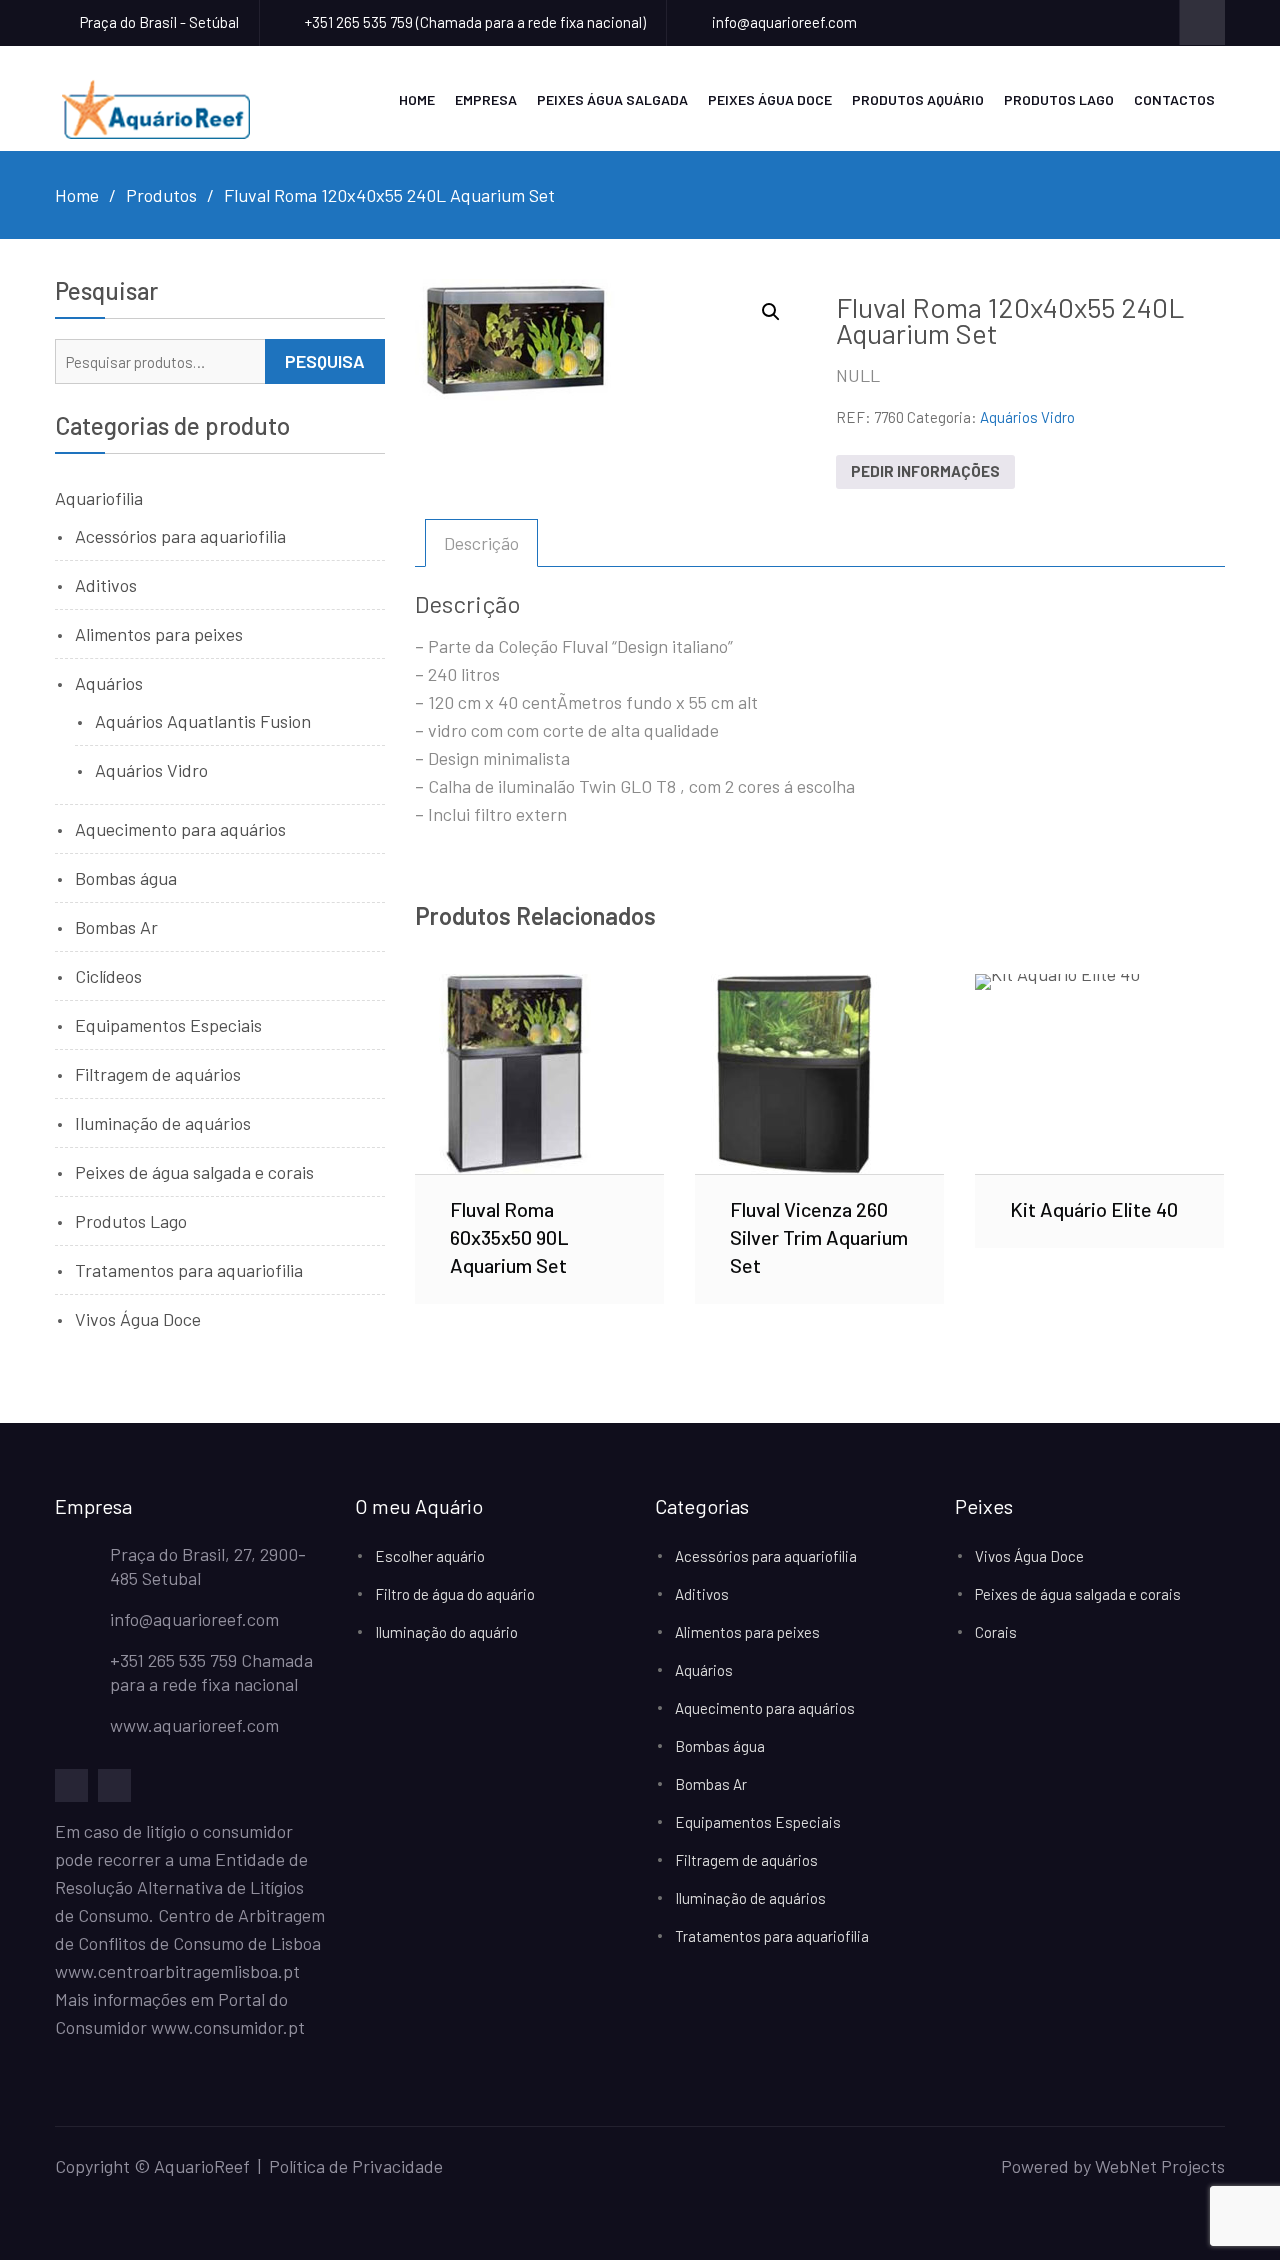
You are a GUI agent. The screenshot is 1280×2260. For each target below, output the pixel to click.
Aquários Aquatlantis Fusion (203, 721)
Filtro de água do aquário (455, 1594)
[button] (771, 312)
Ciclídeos (108, 976)
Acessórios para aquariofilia (180, 536)
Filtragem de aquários (158, 1074)
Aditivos (106, 585)
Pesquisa (325, 361)
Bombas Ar (116, 927)
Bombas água (126, 878)
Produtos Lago (1059, 99)
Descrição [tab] (481, 543)
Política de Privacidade (356, 2166)
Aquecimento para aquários (180, 829)
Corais (996, 1632)
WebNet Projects (1160, 2166)
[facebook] (71, 1785)
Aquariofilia (99, 498)
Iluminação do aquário (446, 1632)
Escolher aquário (430, 1556)
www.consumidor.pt (228, 2027)
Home (417, 99)
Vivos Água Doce (138, 1319)
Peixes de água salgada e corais (194, 1172)
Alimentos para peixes (159, 634)
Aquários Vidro (1027, 417)
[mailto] (114, 1785)
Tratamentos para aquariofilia (189, 1270)
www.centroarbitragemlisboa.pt (177, 1971)
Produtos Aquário (918, 99)
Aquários (109, 683)
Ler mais (539, 1073)
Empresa (486, 99)
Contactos (1174, 99)
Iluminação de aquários (163, 1123)
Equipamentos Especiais (168, 1025)
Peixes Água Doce (770, 99)
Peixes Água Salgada (612, 99)
